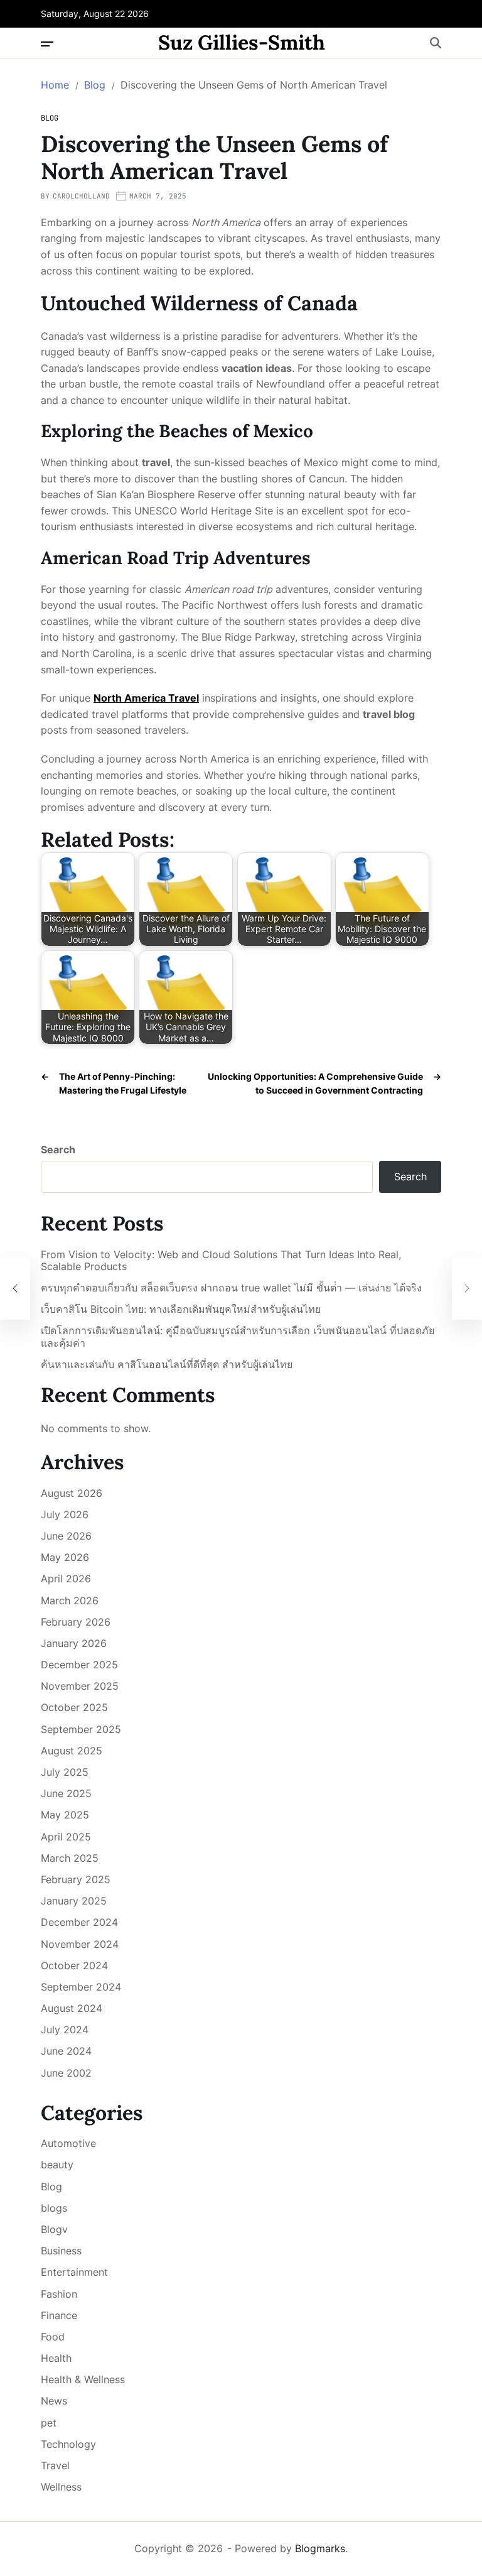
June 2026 (66, 1536)
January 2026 (74, 1643)
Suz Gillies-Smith (242, 43)
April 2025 (66, 1837)
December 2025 (79, 1665)
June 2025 (66, 1793)
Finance (59, 2315)
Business (61, 2251)
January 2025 (74, 1901)
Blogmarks (320, 2548)
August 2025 (72, 1751)
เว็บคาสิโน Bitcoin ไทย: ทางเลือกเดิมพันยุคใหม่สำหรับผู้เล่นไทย (181, 1309)
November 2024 (80, 1944)
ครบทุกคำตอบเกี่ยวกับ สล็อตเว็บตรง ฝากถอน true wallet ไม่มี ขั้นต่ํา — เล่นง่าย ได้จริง (231, 1288)
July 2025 (65, 1772)
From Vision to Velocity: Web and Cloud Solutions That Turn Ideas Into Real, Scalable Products (221, 1261)
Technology (68, 2444)
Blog (50, 118)
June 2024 (66, 2051)
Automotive (68, 2143)
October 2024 (74, 1965)
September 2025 (81, 1729)
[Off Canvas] (47, 44)
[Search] (436, 43)
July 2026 (65, 1514)
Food (53, 2337)
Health (56, 2358)
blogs (54, 2208)
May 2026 (65, 1557)
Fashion (59, 2294)
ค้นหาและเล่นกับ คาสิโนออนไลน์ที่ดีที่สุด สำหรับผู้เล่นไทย (167, 1365)
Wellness (61, 2487)
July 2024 (65, 2030)
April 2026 (66, 1579)
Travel (55, 2465)
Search (58, 1149)
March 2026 (70, 1600)
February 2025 (76, 1879)
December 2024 (79, 1922)
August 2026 (72, 1493)
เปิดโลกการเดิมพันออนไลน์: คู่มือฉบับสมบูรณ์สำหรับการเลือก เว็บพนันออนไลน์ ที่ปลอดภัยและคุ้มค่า (238, 1337)
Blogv (54, 2229)
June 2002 (66, 2073)
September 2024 (81, 1987)
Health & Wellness (83, 2379)
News (54, 2401)
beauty (57, 2165)
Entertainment (74, 2272)
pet (49, 2423)
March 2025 (70, 1858)
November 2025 (80, 1686)
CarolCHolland (81, 196)
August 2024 (72, 2008)
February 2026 (76, 1622)
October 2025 (74, 1707)
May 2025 (65, 1815)
